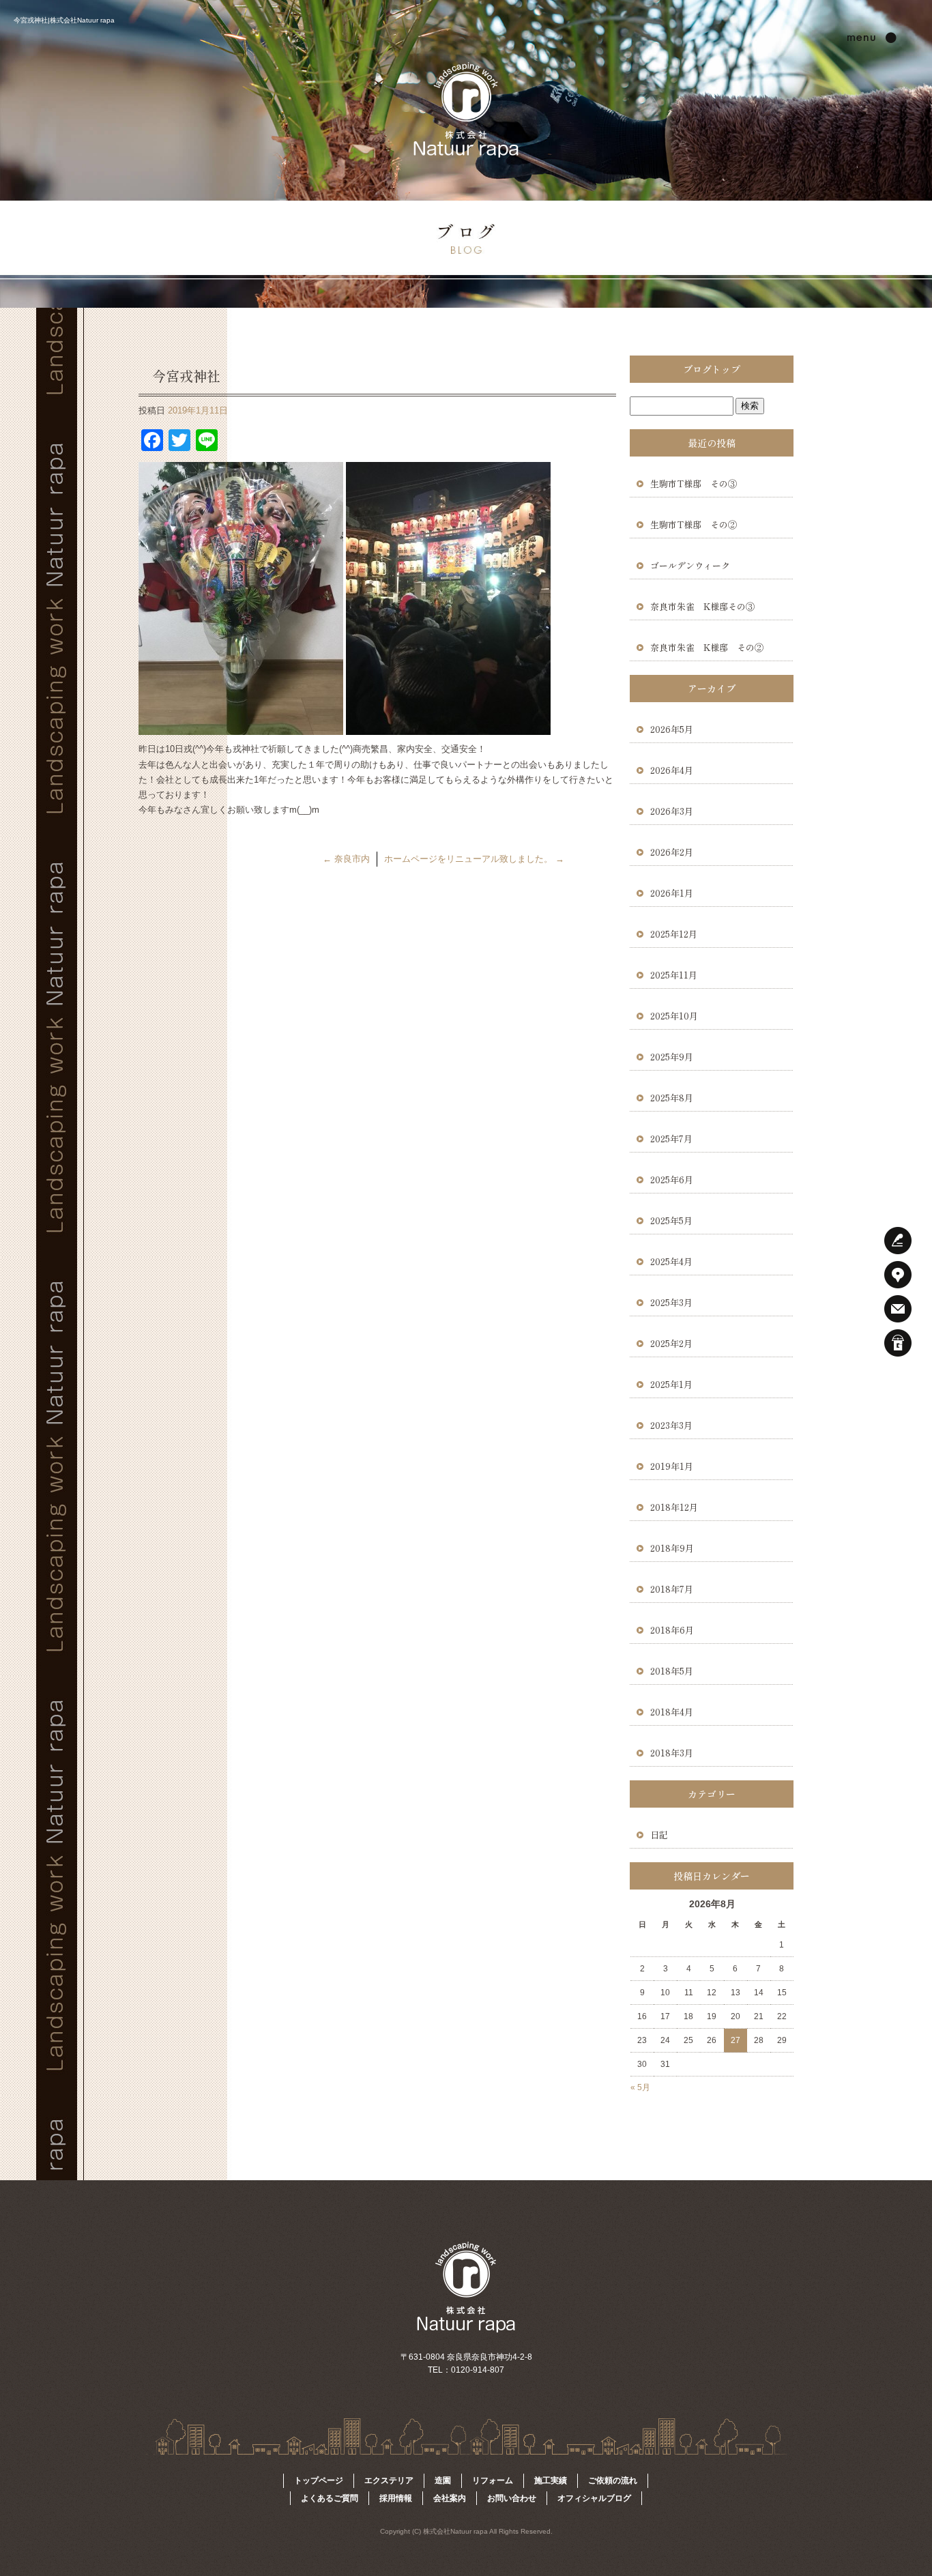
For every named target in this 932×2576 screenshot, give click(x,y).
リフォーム (493, 2480)
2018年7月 (672, 1589)
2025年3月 (671, 1302)
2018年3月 (672, 1753)
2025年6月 (672, 1180)
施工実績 (551, 2480)
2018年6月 (672, 1630)
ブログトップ (712, 369)
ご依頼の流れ (613, 2480)
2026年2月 (672, 852)
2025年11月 (674, 975)
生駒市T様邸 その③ (694, 483)
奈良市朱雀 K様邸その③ (702, 606)
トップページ (319, 2480)
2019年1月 (672, 1466)
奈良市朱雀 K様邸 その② (707, 647)
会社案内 (450, 2498)
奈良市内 (346, 859)
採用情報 (396, 2498)
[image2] (241, 727)
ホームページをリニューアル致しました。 (474, 859)
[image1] (448, 727)
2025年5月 (671, 1220)
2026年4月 (672, 770)
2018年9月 (672, 1548)
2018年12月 (674, 1507)
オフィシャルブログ (594, 2498)
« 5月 (640, 2087)
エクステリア (389, 2480)
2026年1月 (672, 893)
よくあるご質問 (330, 2498)
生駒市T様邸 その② (698, 524)
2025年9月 (672, 1057)
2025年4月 (671, 1261)
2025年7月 (671, 1139)
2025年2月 (671, 1343)
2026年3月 (672, 811)
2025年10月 (674, 1016)
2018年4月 (672, 1712)
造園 (443, 2480)
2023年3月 (671, 1425)
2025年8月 (672, 1098)
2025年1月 (671, 1384)
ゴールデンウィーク (690, 565)
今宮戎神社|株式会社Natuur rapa (64, 20)
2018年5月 (672, 1671)
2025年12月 (674, 934)
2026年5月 (672, 729)
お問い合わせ (512, 2498)
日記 (659, 1835)
